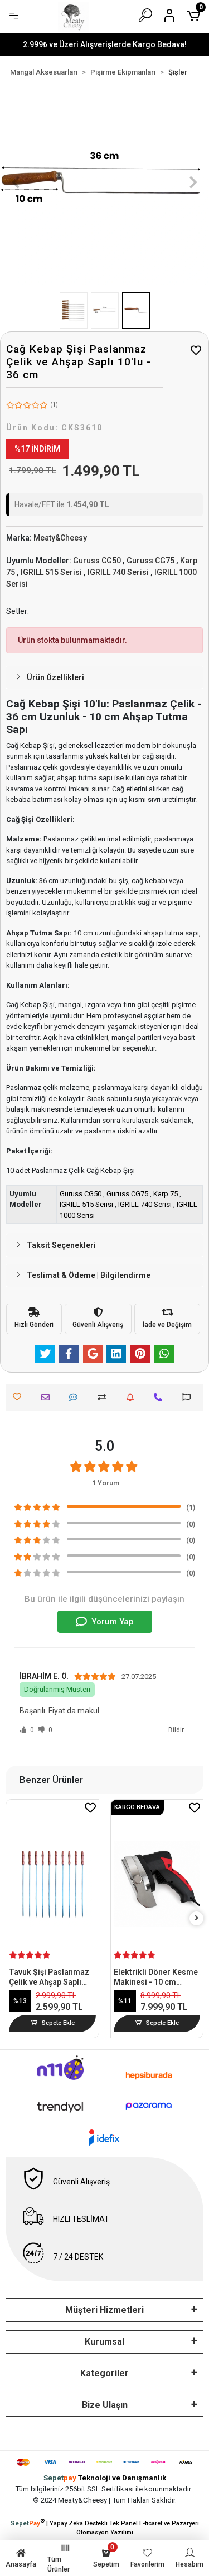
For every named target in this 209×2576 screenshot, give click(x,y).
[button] (16, 182)
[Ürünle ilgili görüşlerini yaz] (76, 1397)
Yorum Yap (113, 1622)
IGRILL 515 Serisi (86, 1204)
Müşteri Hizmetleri (104, 2310)
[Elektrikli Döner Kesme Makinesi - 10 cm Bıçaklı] (53, 1884)
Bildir (176, 1730)
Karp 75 (166, 1194)
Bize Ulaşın (105, 2405)
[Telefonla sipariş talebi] (161, 1397)
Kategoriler (104, 2373)
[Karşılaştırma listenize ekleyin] (104, 1397)
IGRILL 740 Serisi (145, 1204)
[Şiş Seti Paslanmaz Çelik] (157, 1862)
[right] (197, 1918)
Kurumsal (104, 2342)
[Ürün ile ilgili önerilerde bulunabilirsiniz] (189, 1397)
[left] (13, 1918)
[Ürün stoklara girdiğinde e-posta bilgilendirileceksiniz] (133, 1397)
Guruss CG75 (127, 1194)
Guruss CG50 (81, 1194)
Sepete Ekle (58, 2023)
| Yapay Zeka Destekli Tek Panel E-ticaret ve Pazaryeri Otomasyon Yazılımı (105, 2527)
